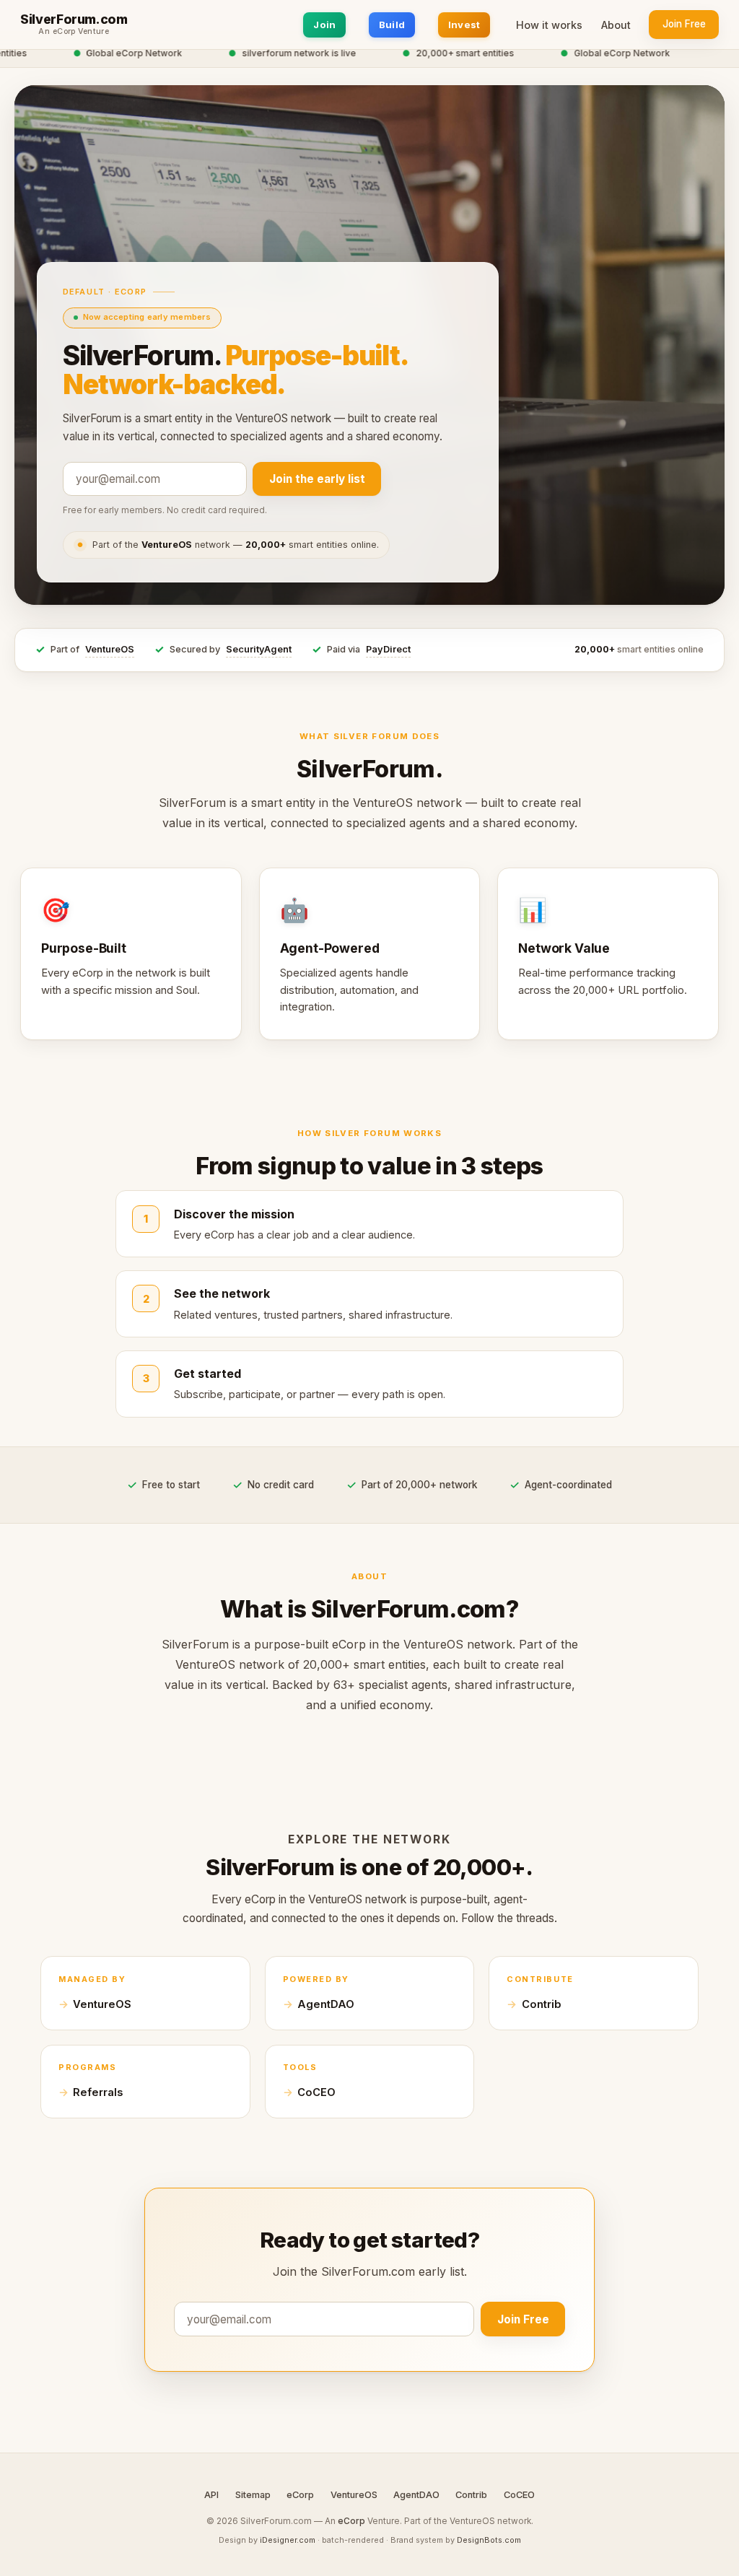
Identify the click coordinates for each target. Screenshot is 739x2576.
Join (324, 25)
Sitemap (253, 2495)
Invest (464, 25)
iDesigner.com (288, 2540)
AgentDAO (326, 2004)
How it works (549, 25)
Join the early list (317, 479)
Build (392, 25)
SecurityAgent (259, 649)
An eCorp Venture (74, 32)
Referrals (98, 2092)
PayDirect (388, 649)
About (616, 25)
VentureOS (110, 649)
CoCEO (316, 2092)
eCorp (300, 2495)
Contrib (542, 2004)
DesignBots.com (489, 2540)
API (211, 2495)
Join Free (684, 24)
